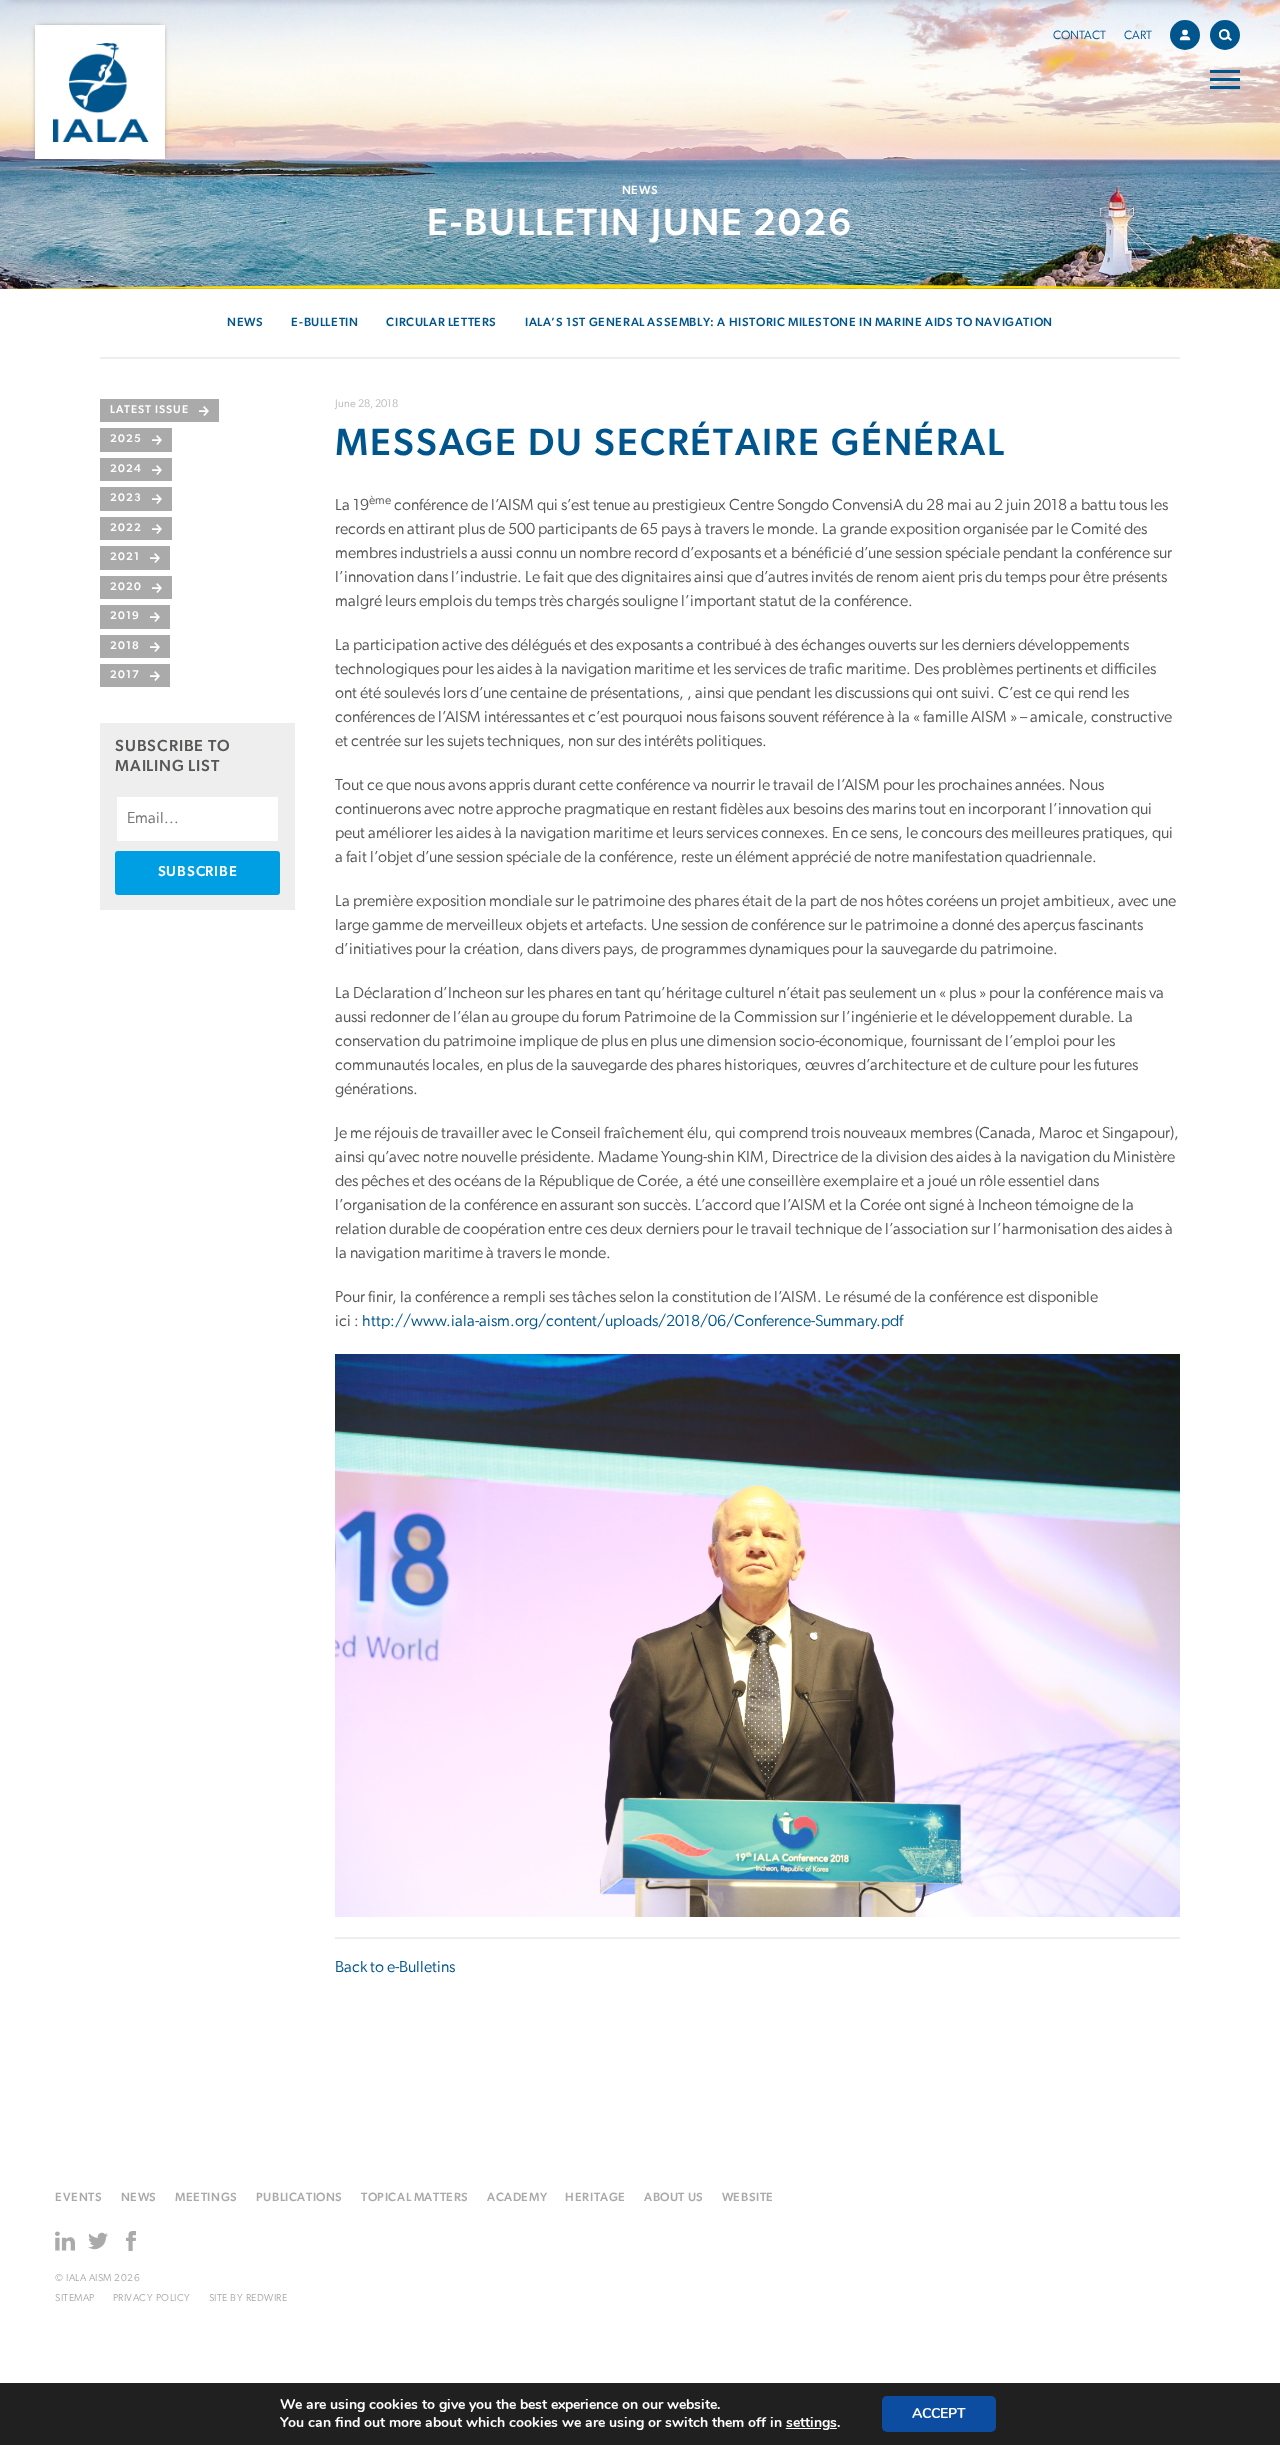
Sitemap (75, 2298)
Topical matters (415, 2198)
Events (79, 2198)
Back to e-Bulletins (395, 1968)
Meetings (206, 2198)
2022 (126, 528)
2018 (125, 646)
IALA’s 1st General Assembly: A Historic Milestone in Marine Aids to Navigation (789, 323)
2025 (126, 439)
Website (748, 2198)
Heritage (595, 2198)
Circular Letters (441, 323)
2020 (126, 587)
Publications (299, 2198)
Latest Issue (149, 410)
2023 (126, 498)
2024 (126, 469)
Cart (1138, 36)
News (245, 323)
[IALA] (100, 92)
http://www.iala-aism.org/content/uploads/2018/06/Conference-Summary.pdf (632, 1322)
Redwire (267, 2298)
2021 (125, 557)
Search (1225, 35)
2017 (125, 675)
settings (811, 2423)
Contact (1079, 36)
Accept (939, 2413)
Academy (517, 2198)
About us (674, 2198)
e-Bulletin (324, 323)
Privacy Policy (152, 2298)
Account (1185, 35)
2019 (125, 616)
